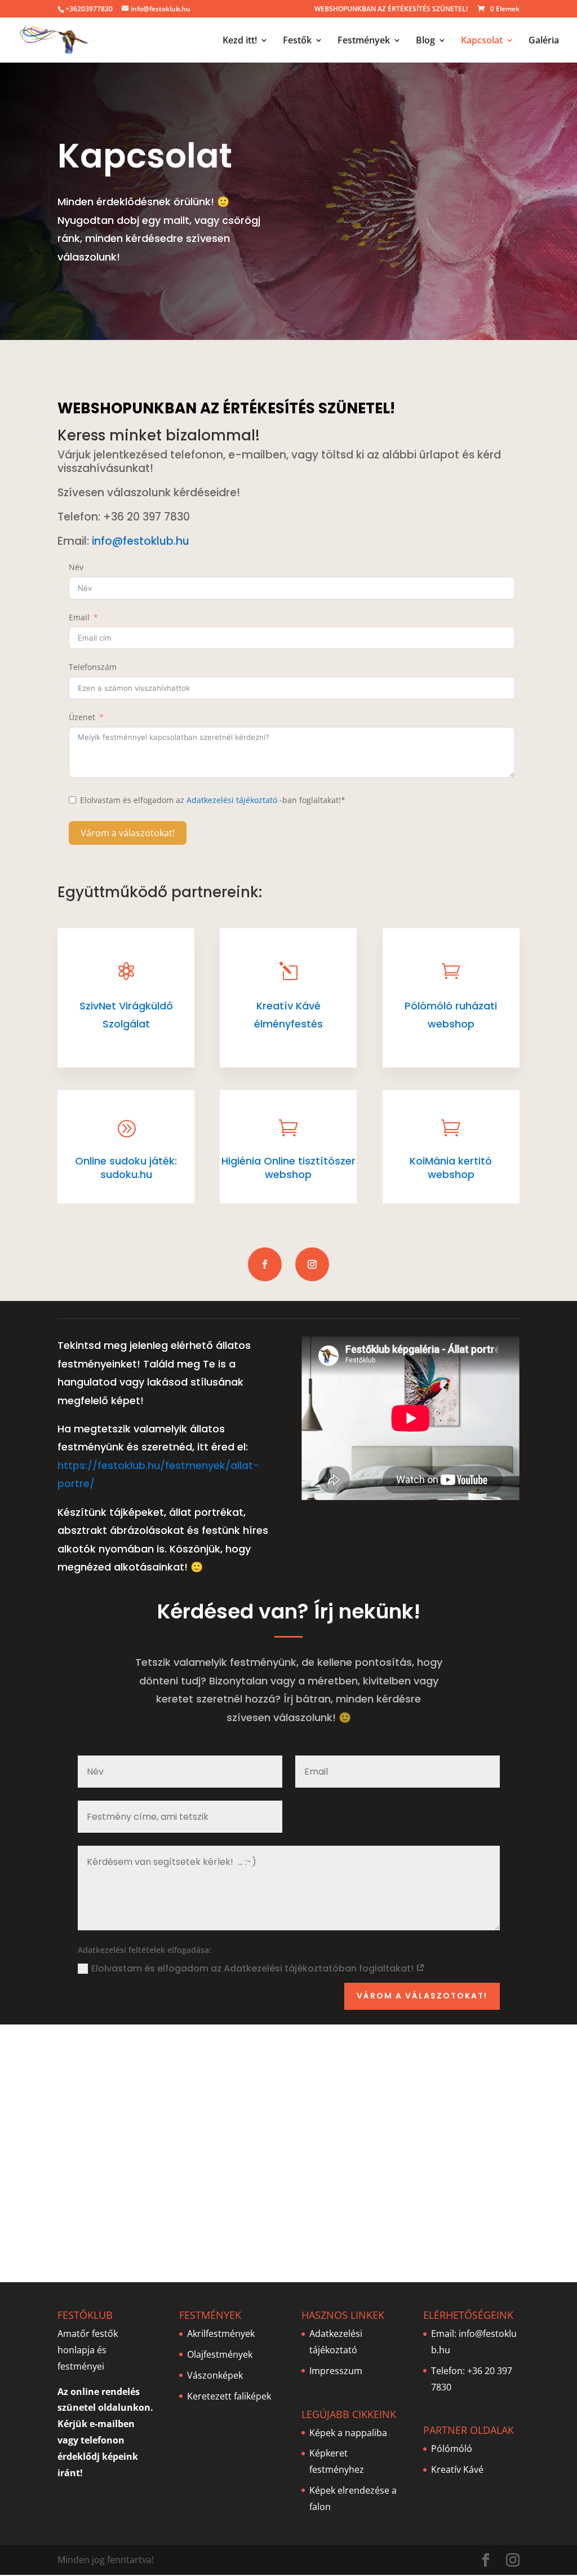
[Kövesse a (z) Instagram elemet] (312, 1264)
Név (76, 567)
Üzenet (82, 717)
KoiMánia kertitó (451, 1161)
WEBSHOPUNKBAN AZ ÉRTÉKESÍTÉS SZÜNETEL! (391, 10)
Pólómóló (452, 2449)
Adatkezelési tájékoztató (232, 800)
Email (79, 617)
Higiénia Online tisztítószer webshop (288, 1168)
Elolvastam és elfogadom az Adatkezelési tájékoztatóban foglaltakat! (254, 1968)
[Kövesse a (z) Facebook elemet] (265, 1264)
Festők (297, 41)
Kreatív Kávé (457, 2469)
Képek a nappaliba (348, 2433)
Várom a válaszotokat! (128, 833)
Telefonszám (93, 667)
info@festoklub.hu (141, 541)
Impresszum (336, 2371)
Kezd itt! (240, 41)
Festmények (364, 41)
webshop (451, 1174)
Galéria (544, 41)
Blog (425, 41)
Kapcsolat (482, 41)
